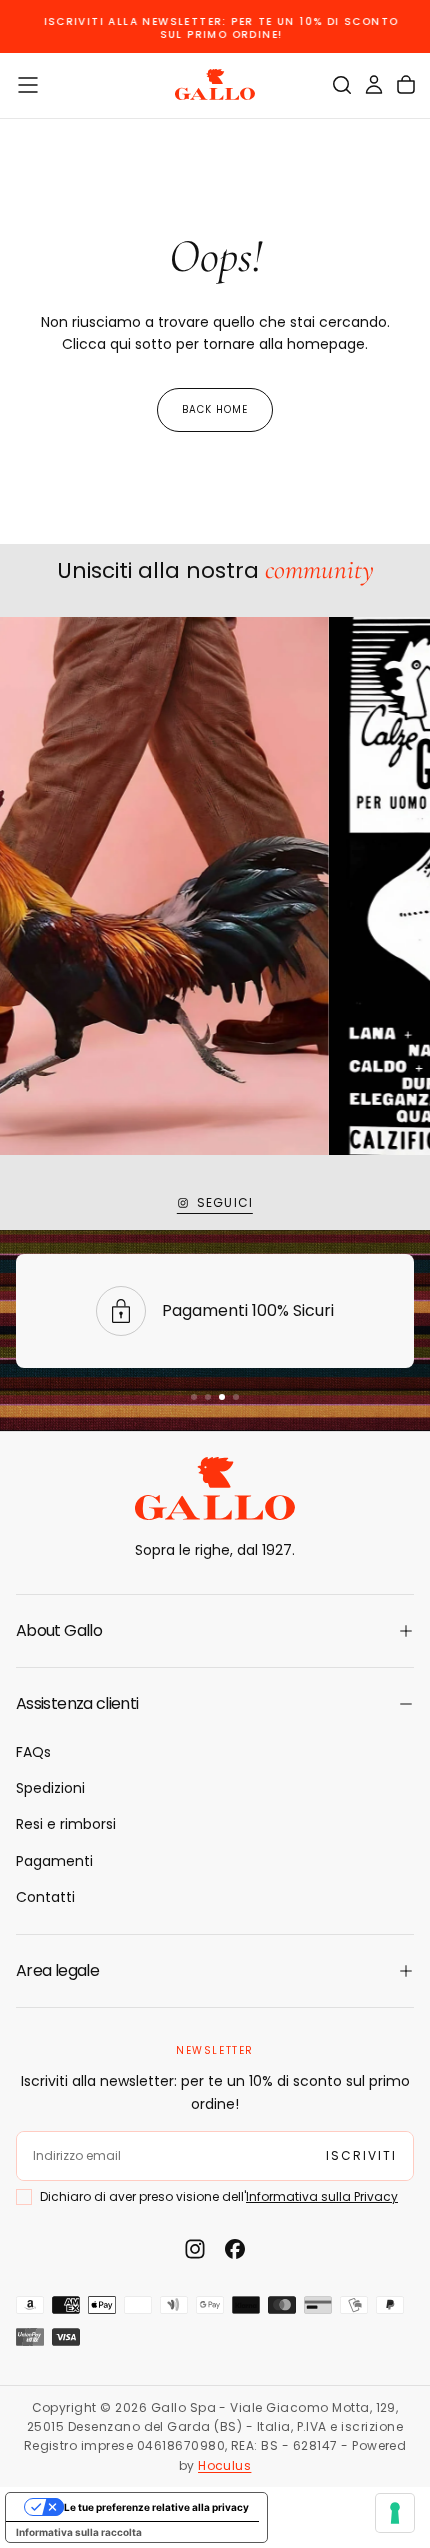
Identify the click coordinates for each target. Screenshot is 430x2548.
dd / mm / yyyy (81, 2340)
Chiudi (215, 2493)
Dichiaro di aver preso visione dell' (219, 2390)
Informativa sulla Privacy (322, 2390)
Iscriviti (215, 2435)
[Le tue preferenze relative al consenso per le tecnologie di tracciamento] (395, 2513)
